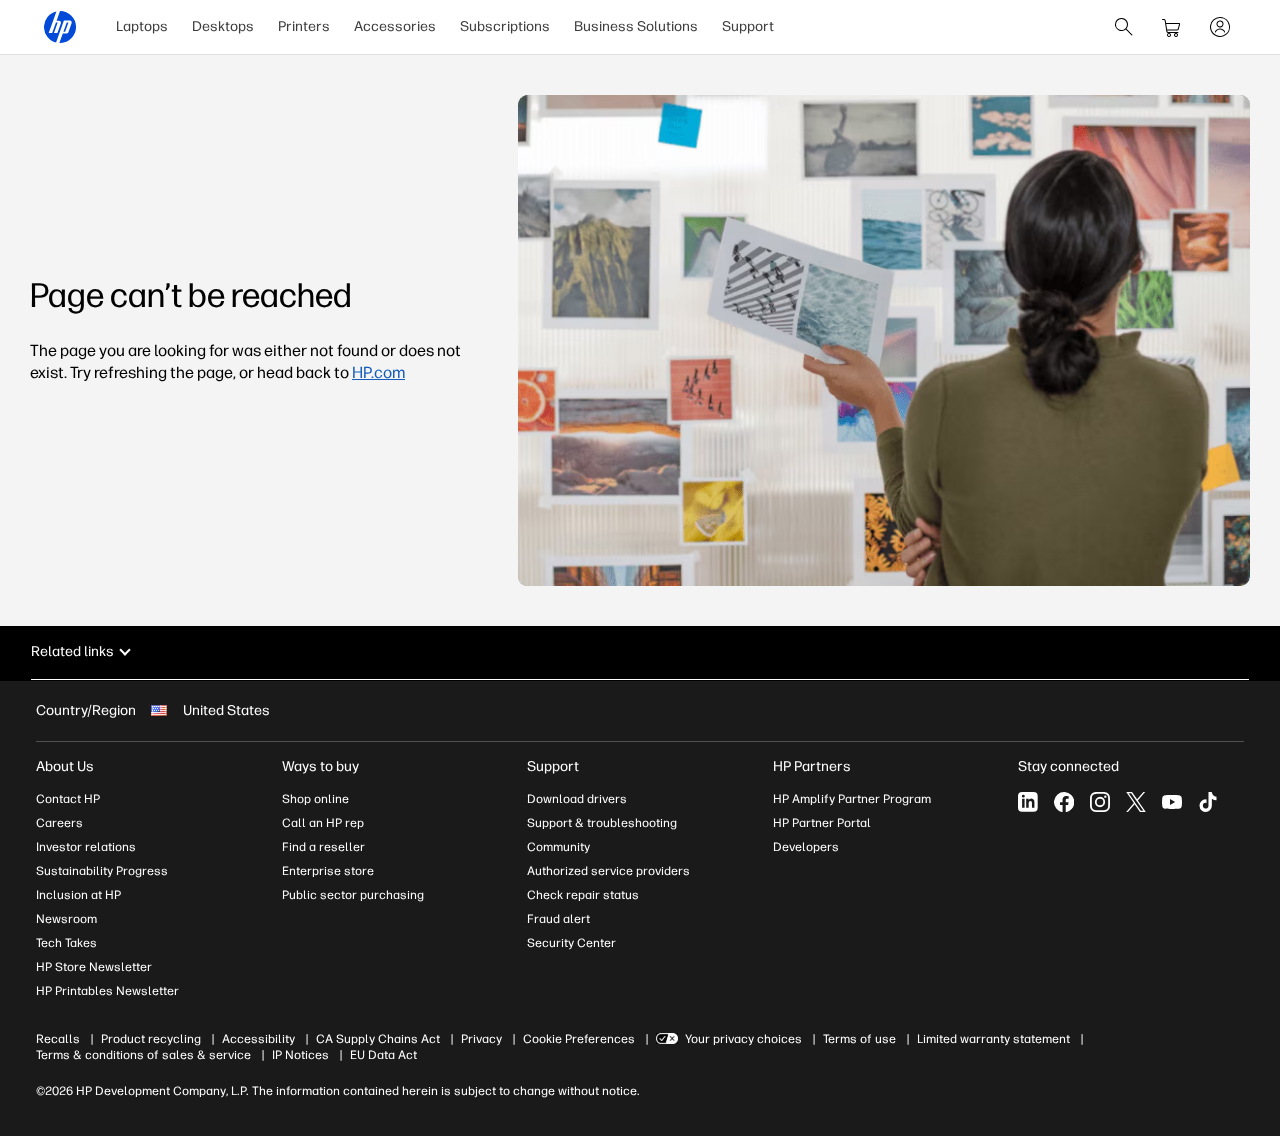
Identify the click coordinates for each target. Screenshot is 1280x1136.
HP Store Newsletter (94, 967)
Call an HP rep (323, 823)
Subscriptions (505, 26)
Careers (59, 823)
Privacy (481, 1039)
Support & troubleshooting (602, 823)
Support (748, 26)
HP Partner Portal (822, 823)
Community (558, 847)
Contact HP (68, 799)
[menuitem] (142, 27)
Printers (304, 26)
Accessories (395, 26)
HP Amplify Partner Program (852, 799)
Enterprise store (328, 871)
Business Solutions (636, 26)
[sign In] (1220, 27)
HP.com (378, 372)
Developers (806, 847)
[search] (1124, 27)
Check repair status (583, 895)
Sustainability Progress (102, 871)
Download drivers (577, 799)
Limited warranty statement (993, 1039)
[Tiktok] (1208, 802)
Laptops (142, 26)
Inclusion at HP (78, 895)
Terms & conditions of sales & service (143, 1055)
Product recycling (151, 1039)
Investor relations (86, 847)
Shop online (315, 799)
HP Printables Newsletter (107, 991)
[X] (1136, 802)
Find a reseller (323, 847)
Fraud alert (558, 919)
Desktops (223, 26)
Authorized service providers (608, 871)
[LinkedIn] (1028, 802)
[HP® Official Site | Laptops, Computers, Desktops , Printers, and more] (60, 27)
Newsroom (66, 919)
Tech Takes (66, 943)
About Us (65, 766)
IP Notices (300, 1055)
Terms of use (859, 1039)
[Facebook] (1064, 802)
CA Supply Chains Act (378, 1039)
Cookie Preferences (579, 1039)
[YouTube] (1172, 802)
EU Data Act (383, 1055)
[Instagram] (1100, 802)
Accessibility (258, 1039)
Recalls (58, 1039)
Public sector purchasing (353, 895)
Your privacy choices (743, 1039)
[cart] (1172, 27)
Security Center (571, 943)
